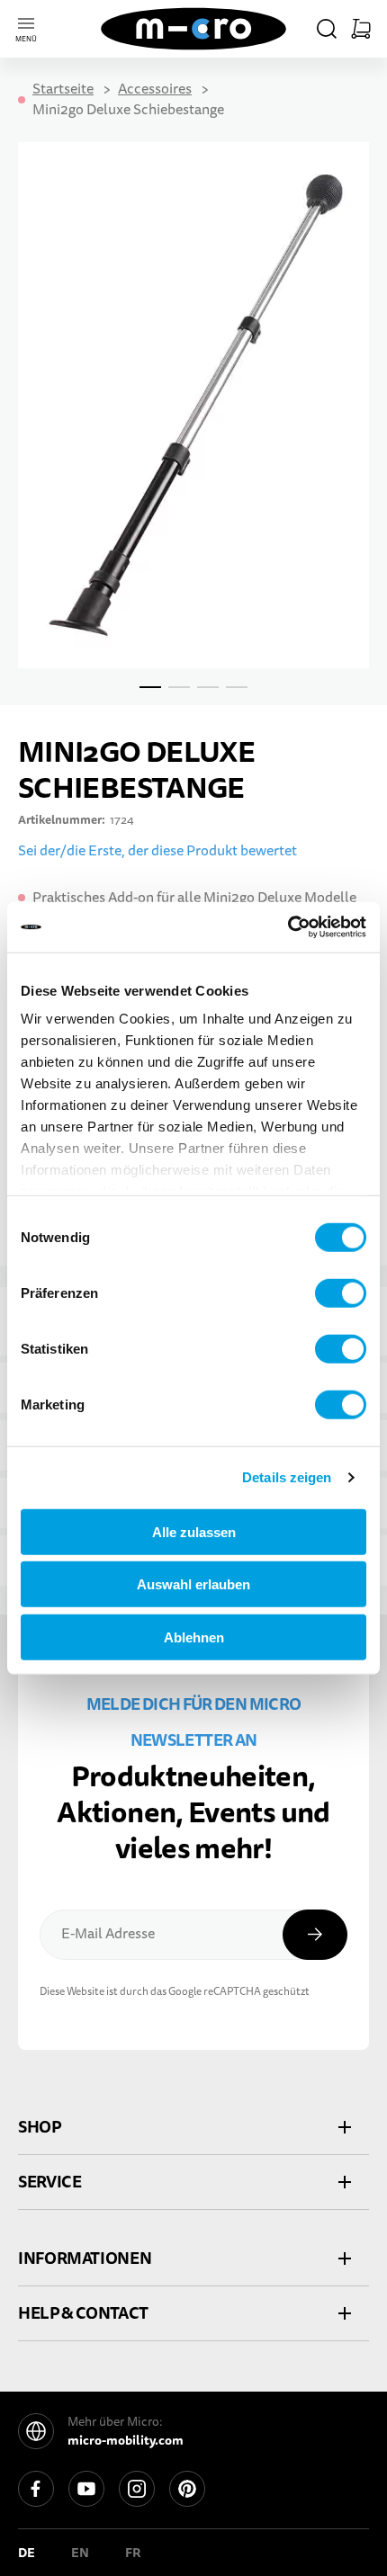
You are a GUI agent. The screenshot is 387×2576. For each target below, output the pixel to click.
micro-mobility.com (126, 2440)
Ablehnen (194, 1637)
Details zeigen (287, 1477)
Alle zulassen (194, 1531)
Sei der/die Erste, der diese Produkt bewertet (157, 851)
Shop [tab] (40, 2127)
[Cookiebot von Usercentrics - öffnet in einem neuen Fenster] (288, 927)
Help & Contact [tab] (83, 2313)
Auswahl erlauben (193, 1584)
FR (133, 2553)
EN (80, 2553)
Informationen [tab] (85, 2258)
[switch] (341, 1292)
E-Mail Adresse (108, 1934)
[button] (327, 29)
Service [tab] (49, 2182)
